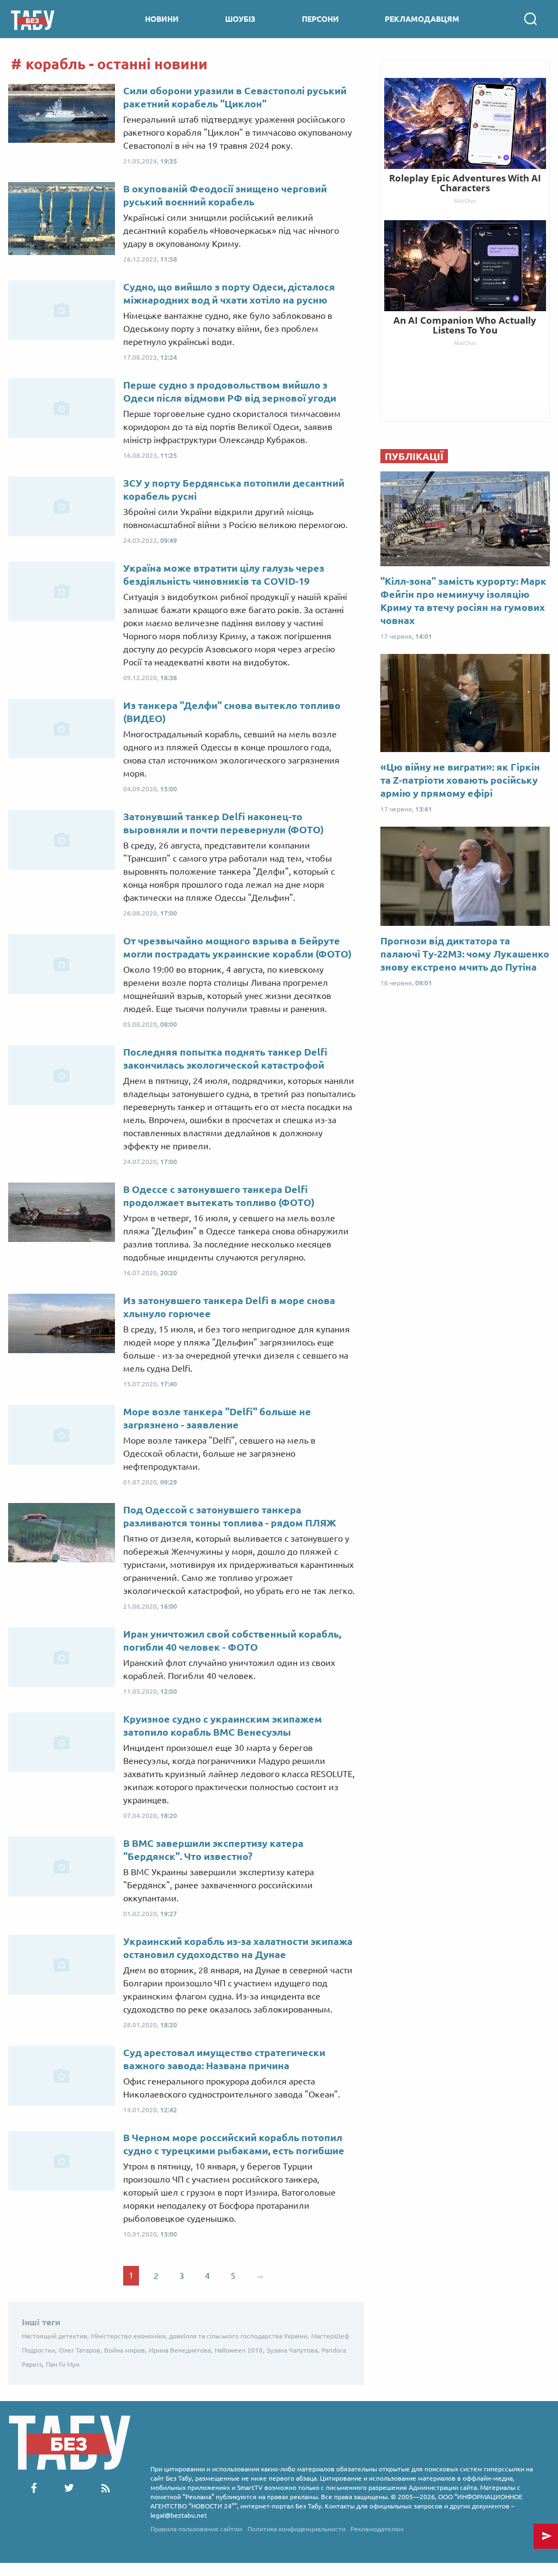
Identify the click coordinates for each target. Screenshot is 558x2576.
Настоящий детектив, (55, 2336)
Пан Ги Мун (63, 2364)
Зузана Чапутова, (293, 2350)
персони (320, 19)
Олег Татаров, (80, 2350)
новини (162, 19)
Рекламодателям (377, 2529)
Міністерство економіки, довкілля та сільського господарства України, (200, 2336)
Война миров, (125, 2350)
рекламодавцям (422, 19)
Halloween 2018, (239, 2350)
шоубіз (240, 19)
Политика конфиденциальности (296, 2529)
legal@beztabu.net (179, 2515)
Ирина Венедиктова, (181, 2350)
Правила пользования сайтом (196, 2529)
